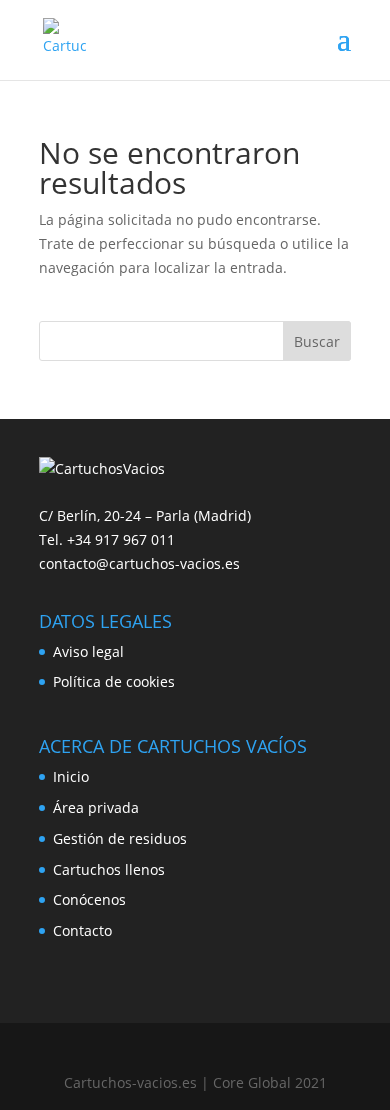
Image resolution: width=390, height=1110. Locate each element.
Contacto (82, 930)
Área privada (96, 807)
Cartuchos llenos (109, 869)
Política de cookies (114, 681)
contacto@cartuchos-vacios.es (139, 563)
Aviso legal (88, 651)
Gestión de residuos (120, 838)
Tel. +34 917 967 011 (107, 539)
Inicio (71, 776)
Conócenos (89, 899)
